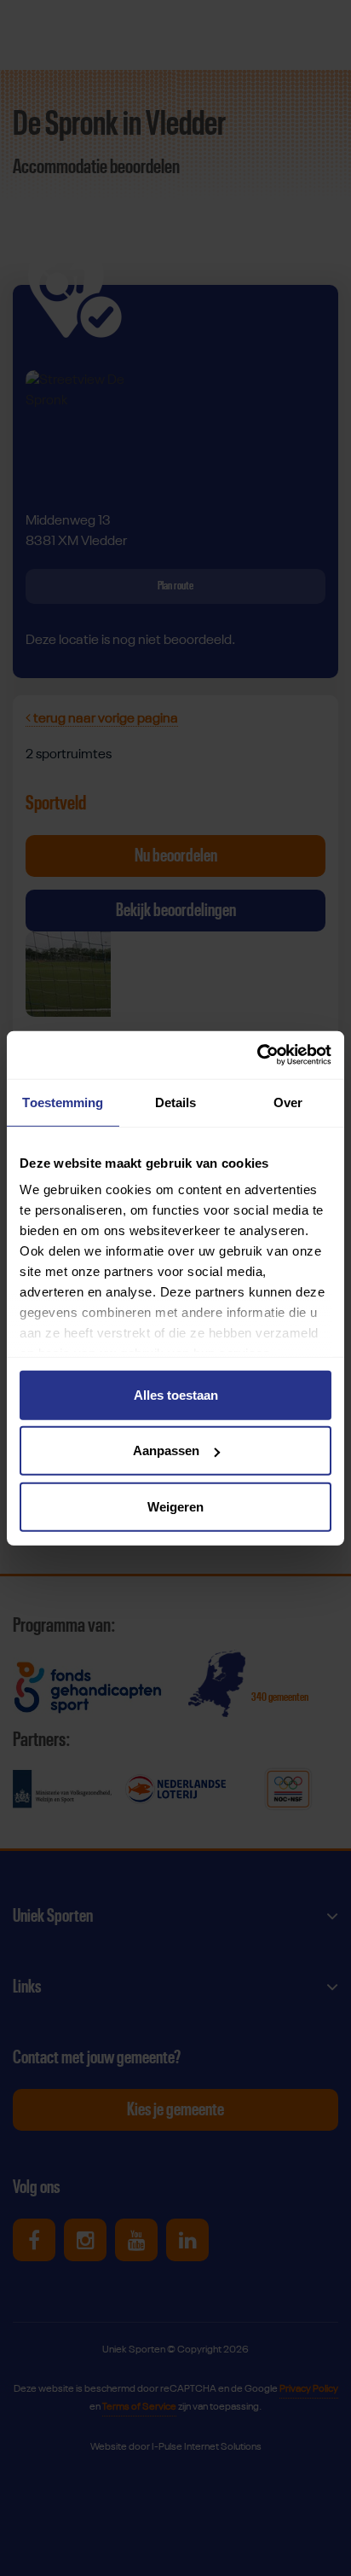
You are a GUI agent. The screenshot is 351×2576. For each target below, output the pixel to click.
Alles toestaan (176, 1394)
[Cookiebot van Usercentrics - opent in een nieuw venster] (257, 1055)
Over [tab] (288, 1102)
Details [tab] (176, 1102)
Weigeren (175, 1506)
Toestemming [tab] (63, 1102)
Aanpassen (166, 1450)
